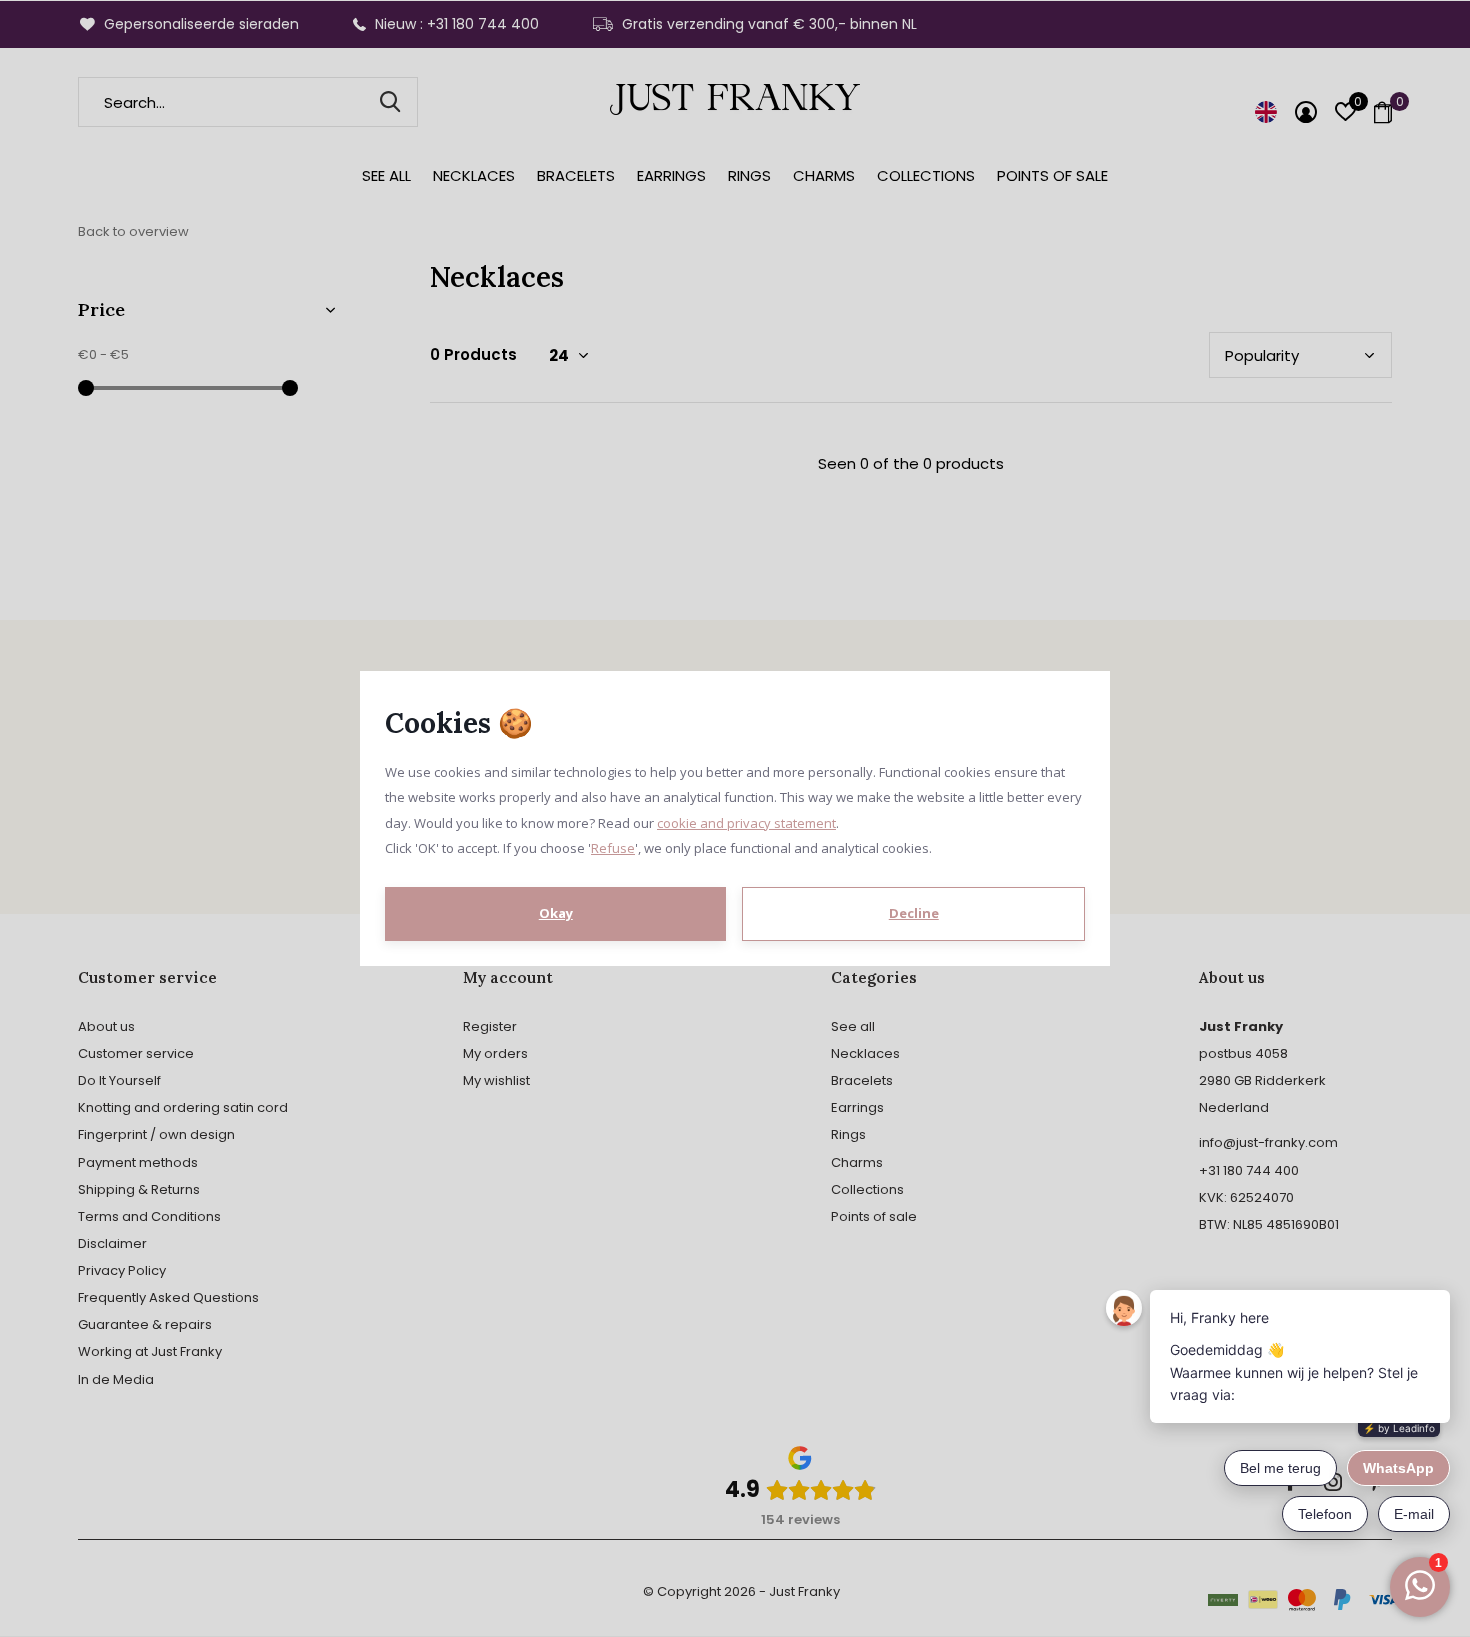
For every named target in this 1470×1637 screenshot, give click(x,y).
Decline (914, 913)
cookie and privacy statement (746, 823)
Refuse (613, 848)
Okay (556, 913)
